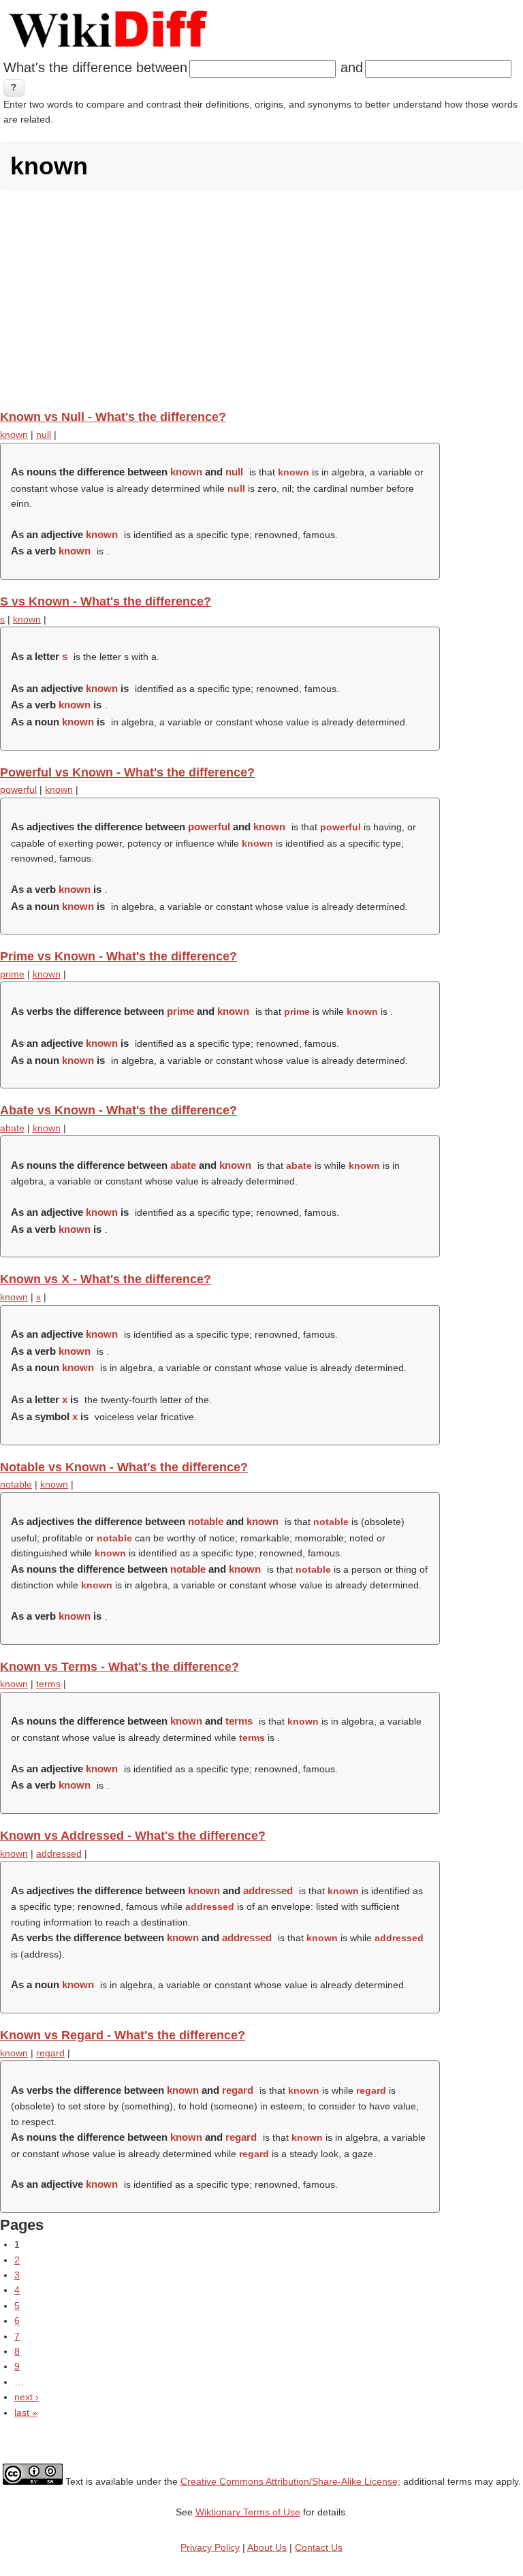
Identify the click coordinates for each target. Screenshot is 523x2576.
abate (12, 1128)
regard (50, 2053)
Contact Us (319, 2547)
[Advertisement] (261, 300)
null (44, 435)
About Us (267, 2547)
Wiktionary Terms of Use (248, 2512)
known (14, 435)
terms (48, 1684)
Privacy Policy (210, 2547)
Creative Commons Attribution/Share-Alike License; (290, 2481)
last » (26, 2413)
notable (16, 1484)
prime (12, 974)
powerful (18, 789)
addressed (59, 1853)
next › (27, 2397)
